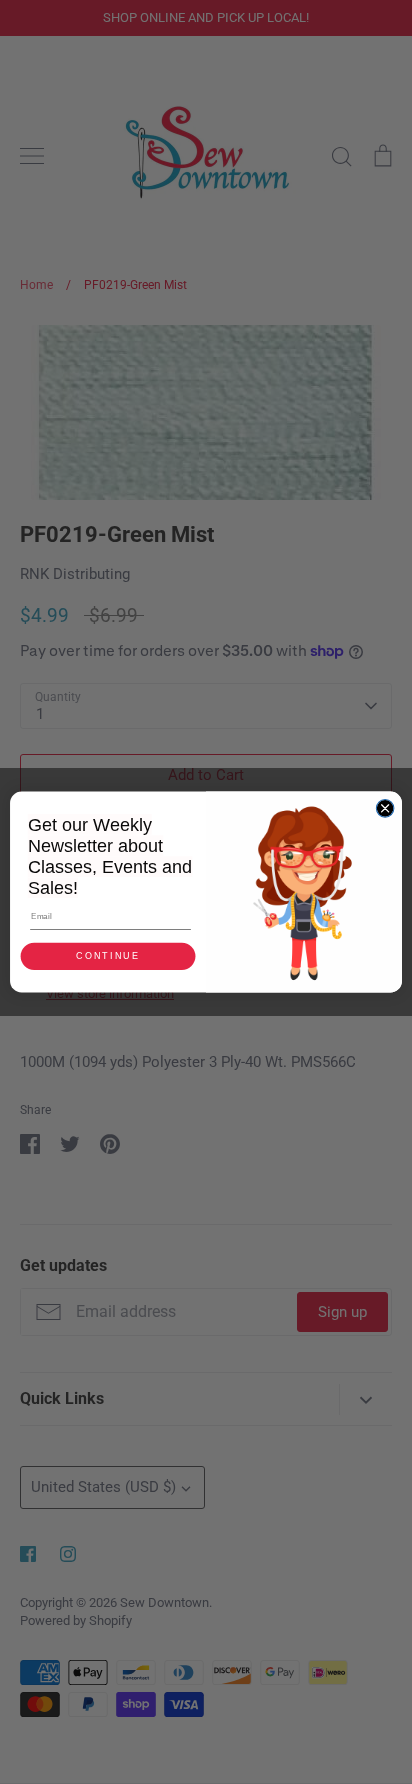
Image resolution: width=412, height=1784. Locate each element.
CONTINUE (107, 956)
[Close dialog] (385, 809)
